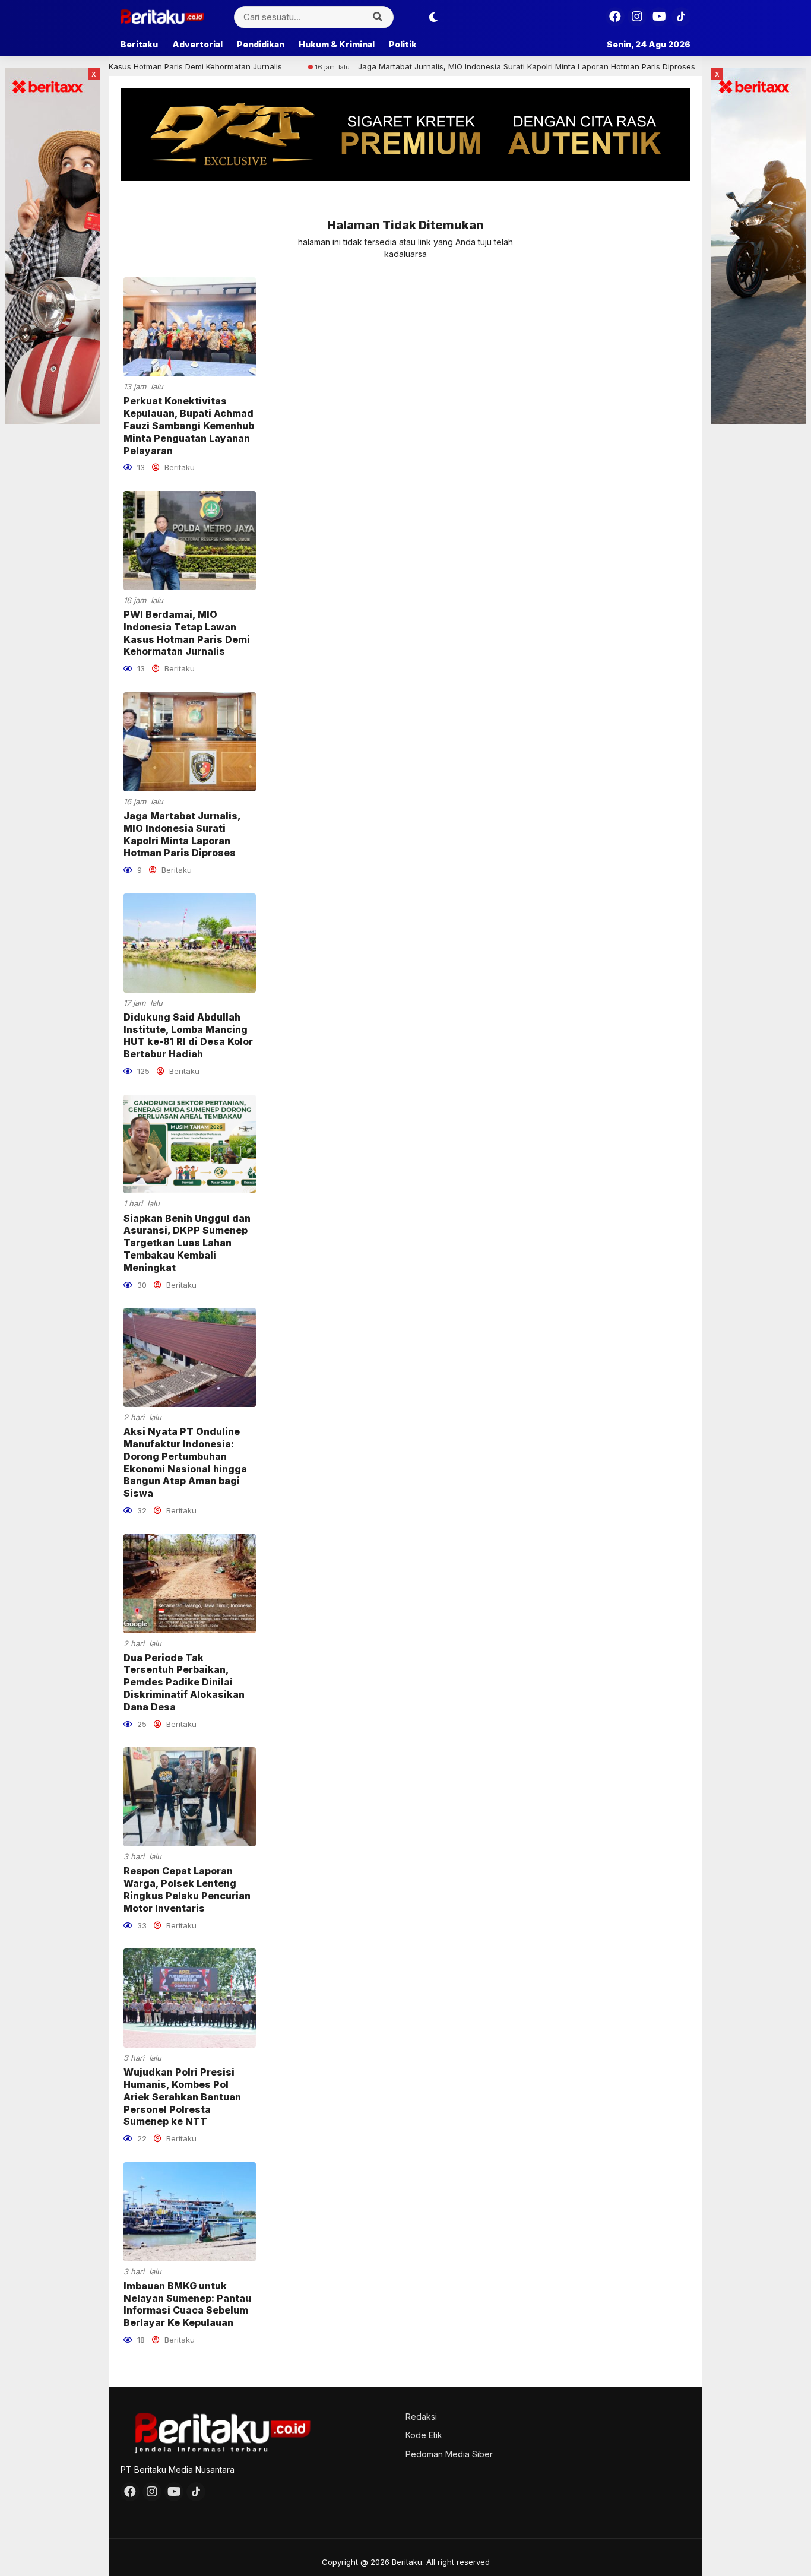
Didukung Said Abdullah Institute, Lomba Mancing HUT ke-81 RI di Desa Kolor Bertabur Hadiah (188, 1035)
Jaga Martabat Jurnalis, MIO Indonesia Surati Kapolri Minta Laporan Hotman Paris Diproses (444, 66)
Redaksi (421, 2417)
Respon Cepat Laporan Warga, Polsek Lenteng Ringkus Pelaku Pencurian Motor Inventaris (187, 1889)
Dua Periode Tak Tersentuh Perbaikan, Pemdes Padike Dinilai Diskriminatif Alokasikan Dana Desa (184, 1682)
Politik (403, 44)
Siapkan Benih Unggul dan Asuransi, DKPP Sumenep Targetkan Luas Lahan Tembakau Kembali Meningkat (187, 1243)
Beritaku (139, 44)
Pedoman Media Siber (449, 2454)
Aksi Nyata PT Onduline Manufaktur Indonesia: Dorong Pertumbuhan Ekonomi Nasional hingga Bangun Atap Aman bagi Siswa (185, 1462)
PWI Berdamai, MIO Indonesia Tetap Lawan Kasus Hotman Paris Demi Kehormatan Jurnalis (187, 633)
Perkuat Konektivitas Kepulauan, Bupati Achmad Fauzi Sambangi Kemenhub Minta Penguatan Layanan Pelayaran (189, 425)
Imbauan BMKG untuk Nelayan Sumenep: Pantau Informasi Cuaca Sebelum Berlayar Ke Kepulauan (187, 2304)
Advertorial (197, 44)
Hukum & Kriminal (337, 44)
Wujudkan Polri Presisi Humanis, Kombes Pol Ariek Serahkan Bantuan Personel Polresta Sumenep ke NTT (182, 2097)
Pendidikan (261, 44)
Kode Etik (424, 2435)
